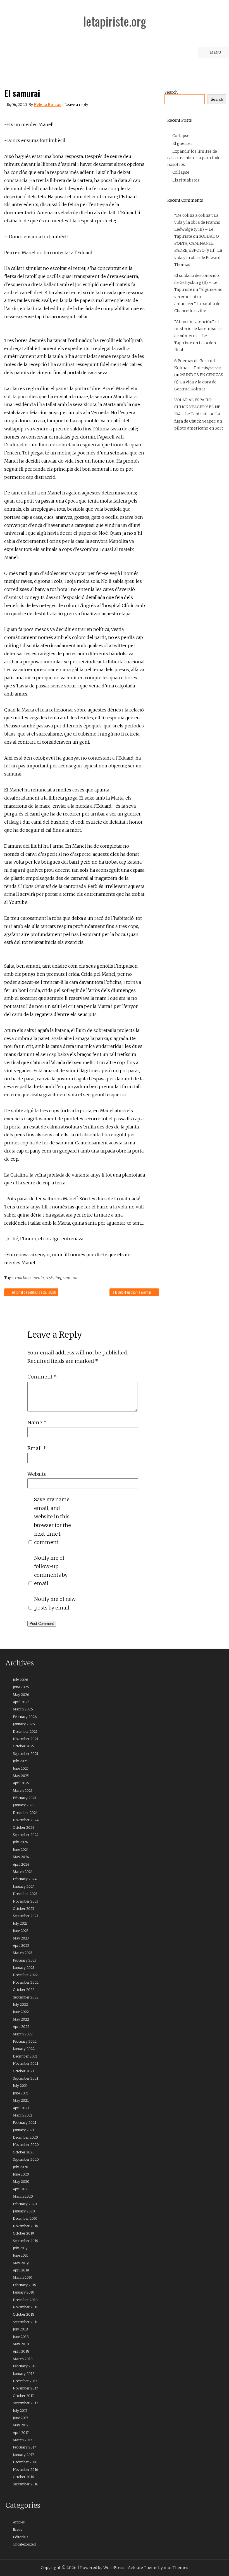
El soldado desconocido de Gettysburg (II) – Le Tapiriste (197, 282)
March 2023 (23, 1953)
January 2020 (24, 2211)
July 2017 (20, 2411)
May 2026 (21, 1695)
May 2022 (21, 2019)
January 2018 (24, 2374)
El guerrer (182, 143)
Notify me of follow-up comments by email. (51, 1571)
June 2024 (21, 1850)
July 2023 (20, 1923)
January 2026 (24, 1724)
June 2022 (21, 2012)
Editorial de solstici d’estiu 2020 (33, 1292)
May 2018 (21, 2344)
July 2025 (20, 1761)
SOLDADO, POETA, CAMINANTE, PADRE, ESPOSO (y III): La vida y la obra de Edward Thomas (198, 250)
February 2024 (25, 1879)
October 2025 (23, 1746)
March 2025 (23, 1791)
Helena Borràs (48, 105)
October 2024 (24, 1827)
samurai (70, 1278)
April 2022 (21, 2027)
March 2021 (23, 2115)
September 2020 (26, 2159)
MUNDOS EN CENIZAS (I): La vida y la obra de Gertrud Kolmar (199, 382)
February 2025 (25, 1798)
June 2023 (21, 1931)
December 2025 (25, 1732)
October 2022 (24, 1990)
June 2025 (21, 1768)
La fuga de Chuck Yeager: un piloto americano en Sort (199, 421)
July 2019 (20, 2248)
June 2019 (21, 2255)
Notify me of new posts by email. (55, 1603)
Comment (42, 1377)
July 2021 (20, 2086)
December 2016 (25, 2462)
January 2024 (24, 1886)
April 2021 (21, 2108)
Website (37, 1474)
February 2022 (25, 2041)
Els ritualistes (186, 180)
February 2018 (25, 2366)
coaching (23, 1278)
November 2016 (25, 2470)
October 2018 (24, 2314)
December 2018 (25, 2300)
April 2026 (21, 1702)
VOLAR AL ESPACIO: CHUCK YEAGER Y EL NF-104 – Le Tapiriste (198, 407)
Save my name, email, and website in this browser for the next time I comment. (53, 1521)
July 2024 (20, 1842)
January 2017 (23, 2455)
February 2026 (25, 1717)
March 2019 (23, 2277)
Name (37, 1423)
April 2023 (21, 1945)
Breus (17, 2529)
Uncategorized (24, 2544)
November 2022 (26, 1982)
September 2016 (25, 2484)
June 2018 (21, 2337)
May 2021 (21, 2100)
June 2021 (21, 2093)
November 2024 (26, 1820)
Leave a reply (76, 105)
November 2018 (26, 2307)
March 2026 (23, 1709)
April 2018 (21, 2351)
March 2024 (23, 1872)
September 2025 (26, 1754)
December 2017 (25, 2381)
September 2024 (26, 1835)
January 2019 (24, 2292)
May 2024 (21, 1857)
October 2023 (23, 1909)
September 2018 (26, 2322)
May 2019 (21, 2263)
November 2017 (25, 2388)
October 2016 (23, 2477)
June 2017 (21, 2418)
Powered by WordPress (102, 2568)
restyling (53, 1278)
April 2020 (21, 2189)
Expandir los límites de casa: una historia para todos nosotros (195, 158)
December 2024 (25, 1813)
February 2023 (25, 1960)
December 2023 (25, 1894)
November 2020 (26, 2145)
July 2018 (20, 2329)
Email (37, 1448)
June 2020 (21, 2174)
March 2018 (23, 2359)
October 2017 (23, 2396)
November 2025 (26, 1739)
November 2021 (26, 2064)
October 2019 (23, 2233)
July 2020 (21, 2167)
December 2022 (25, 1975)
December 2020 (25, 2137)
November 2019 (26, 2226)
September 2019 (26, 2241)
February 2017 (24, 2447)
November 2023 (26, 1901)
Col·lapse (181, 136)
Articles (19, 2522)
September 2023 (26, 1916)
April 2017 (21, 2433)
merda (38, 1278)
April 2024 (21, 1864)
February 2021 (25, 2123)
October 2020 (24, 2152)
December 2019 (25, 2218)
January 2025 (24, 1805)
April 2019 (21, 2270)
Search (171, 92)
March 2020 (23, 2196)
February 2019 (25, 2285)
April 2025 (21, 1783)
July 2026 (20, 1680)
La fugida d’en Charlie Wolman (132, 1292)
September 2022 (26, 1997)
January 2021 (24, 2130)
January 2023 (24, 1968)
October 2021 (23, 2071)
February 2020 (25, 2204)
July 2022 (20, 2005)
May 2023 (21, 1938)
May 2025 (21, 1776)
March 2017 (22, 2440)
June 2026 (21, 1687)
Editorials (21, 2537)
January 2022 (24, 2049)
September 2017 (25, 2403)
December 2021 (25, 2056)
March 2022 (23, 2034)
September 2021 (26, 2078)
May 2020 (21, 2182)
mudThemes (176, 2568)
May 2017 (21, 2425)
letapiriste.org (115, 21)
